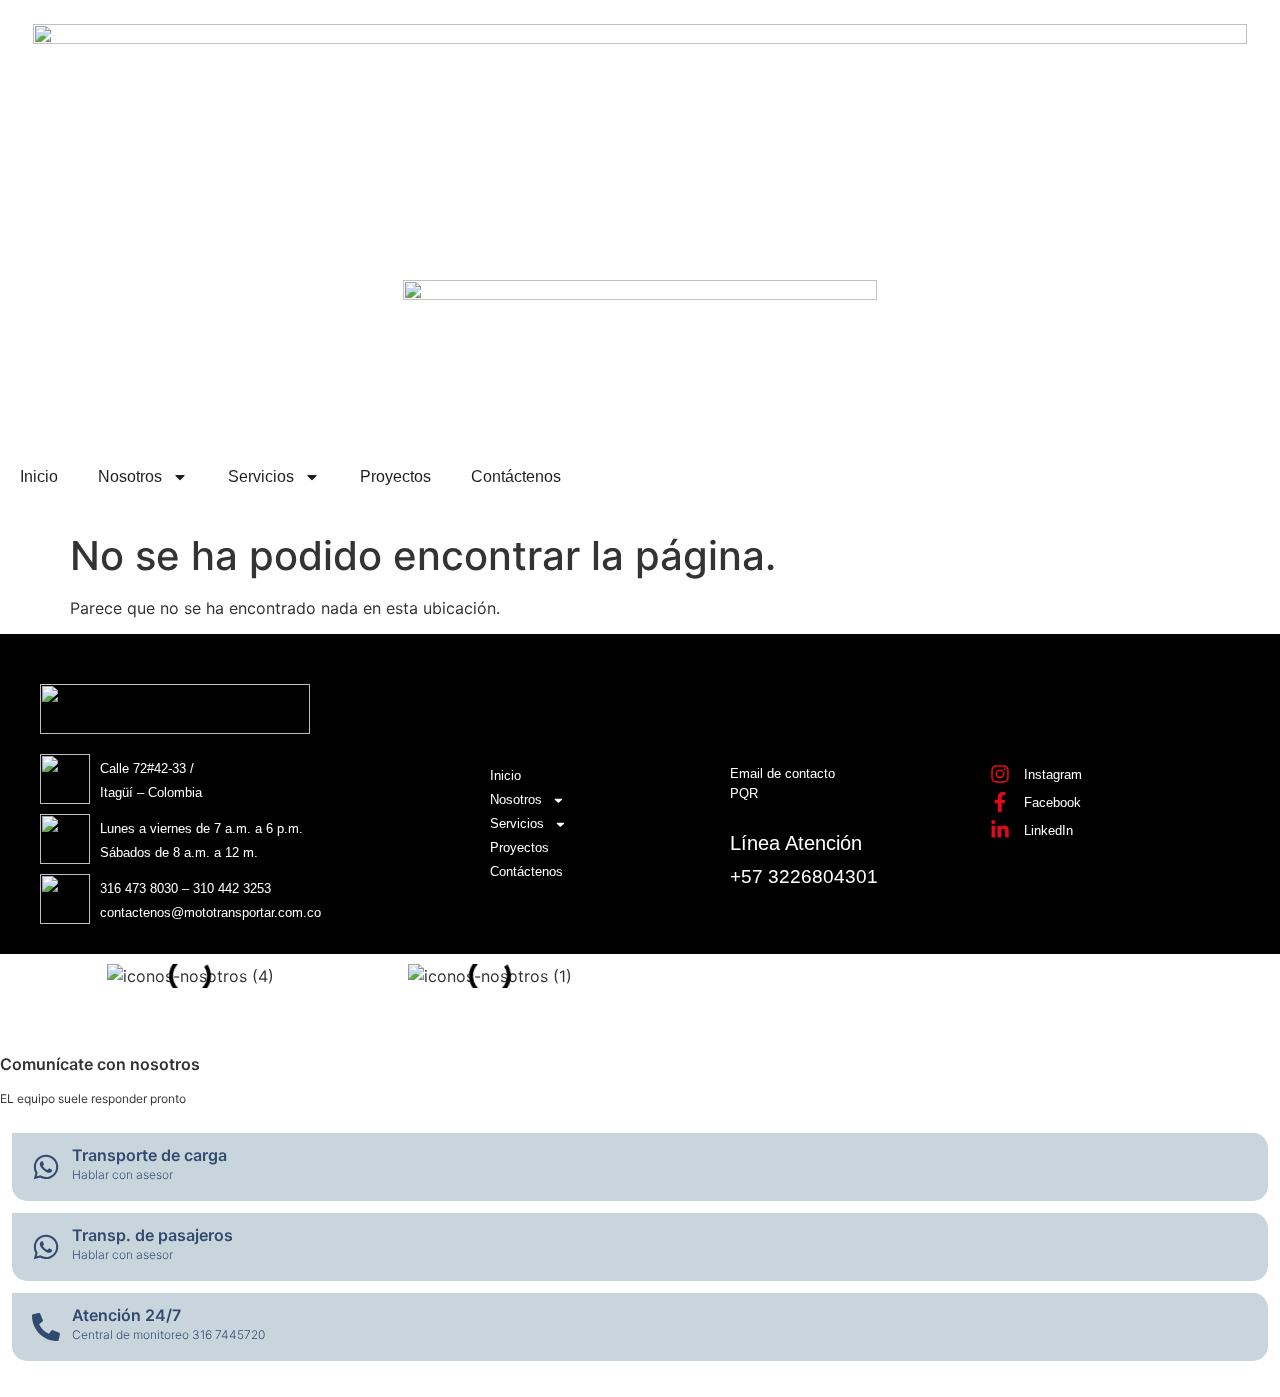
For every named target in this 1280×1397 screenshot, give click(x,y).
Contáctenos (516, 476)
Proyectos (395, 476)
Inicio (39, 476)
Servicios (261, 476)
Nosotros (130, 476)
